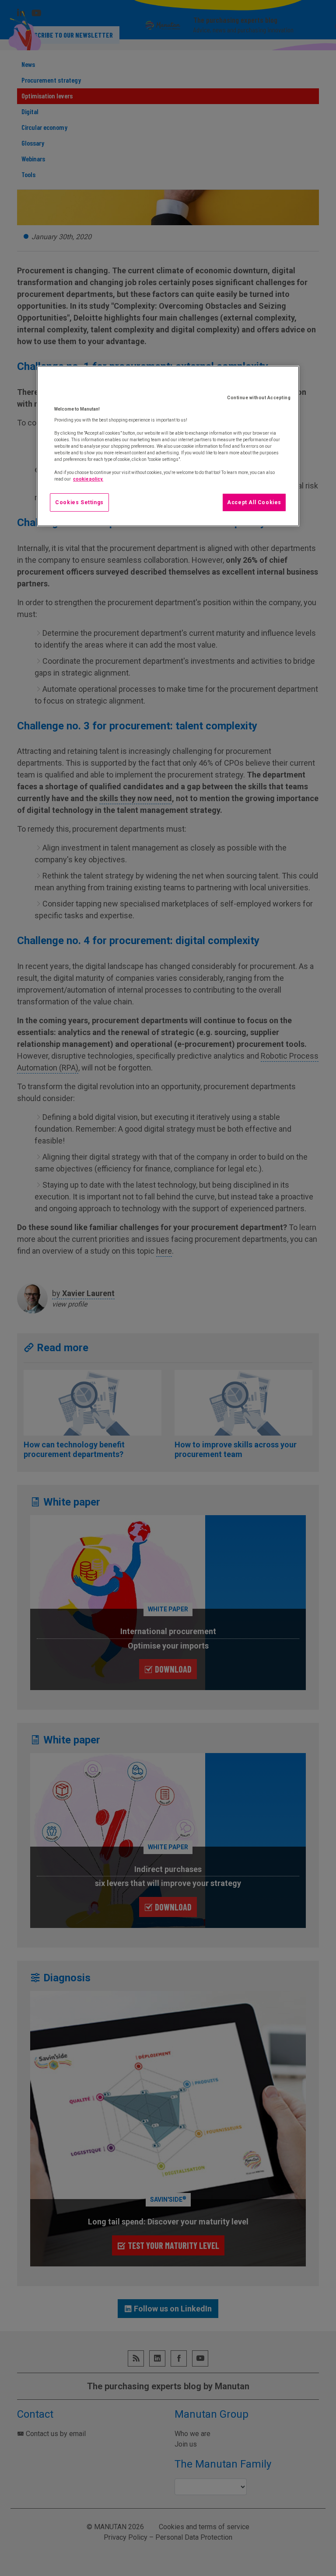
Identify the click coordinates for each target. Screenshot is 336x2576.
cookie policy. (88, 479)
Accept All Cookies (254, 502)
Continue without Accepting (259, 398)
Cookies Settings (79, 502)
